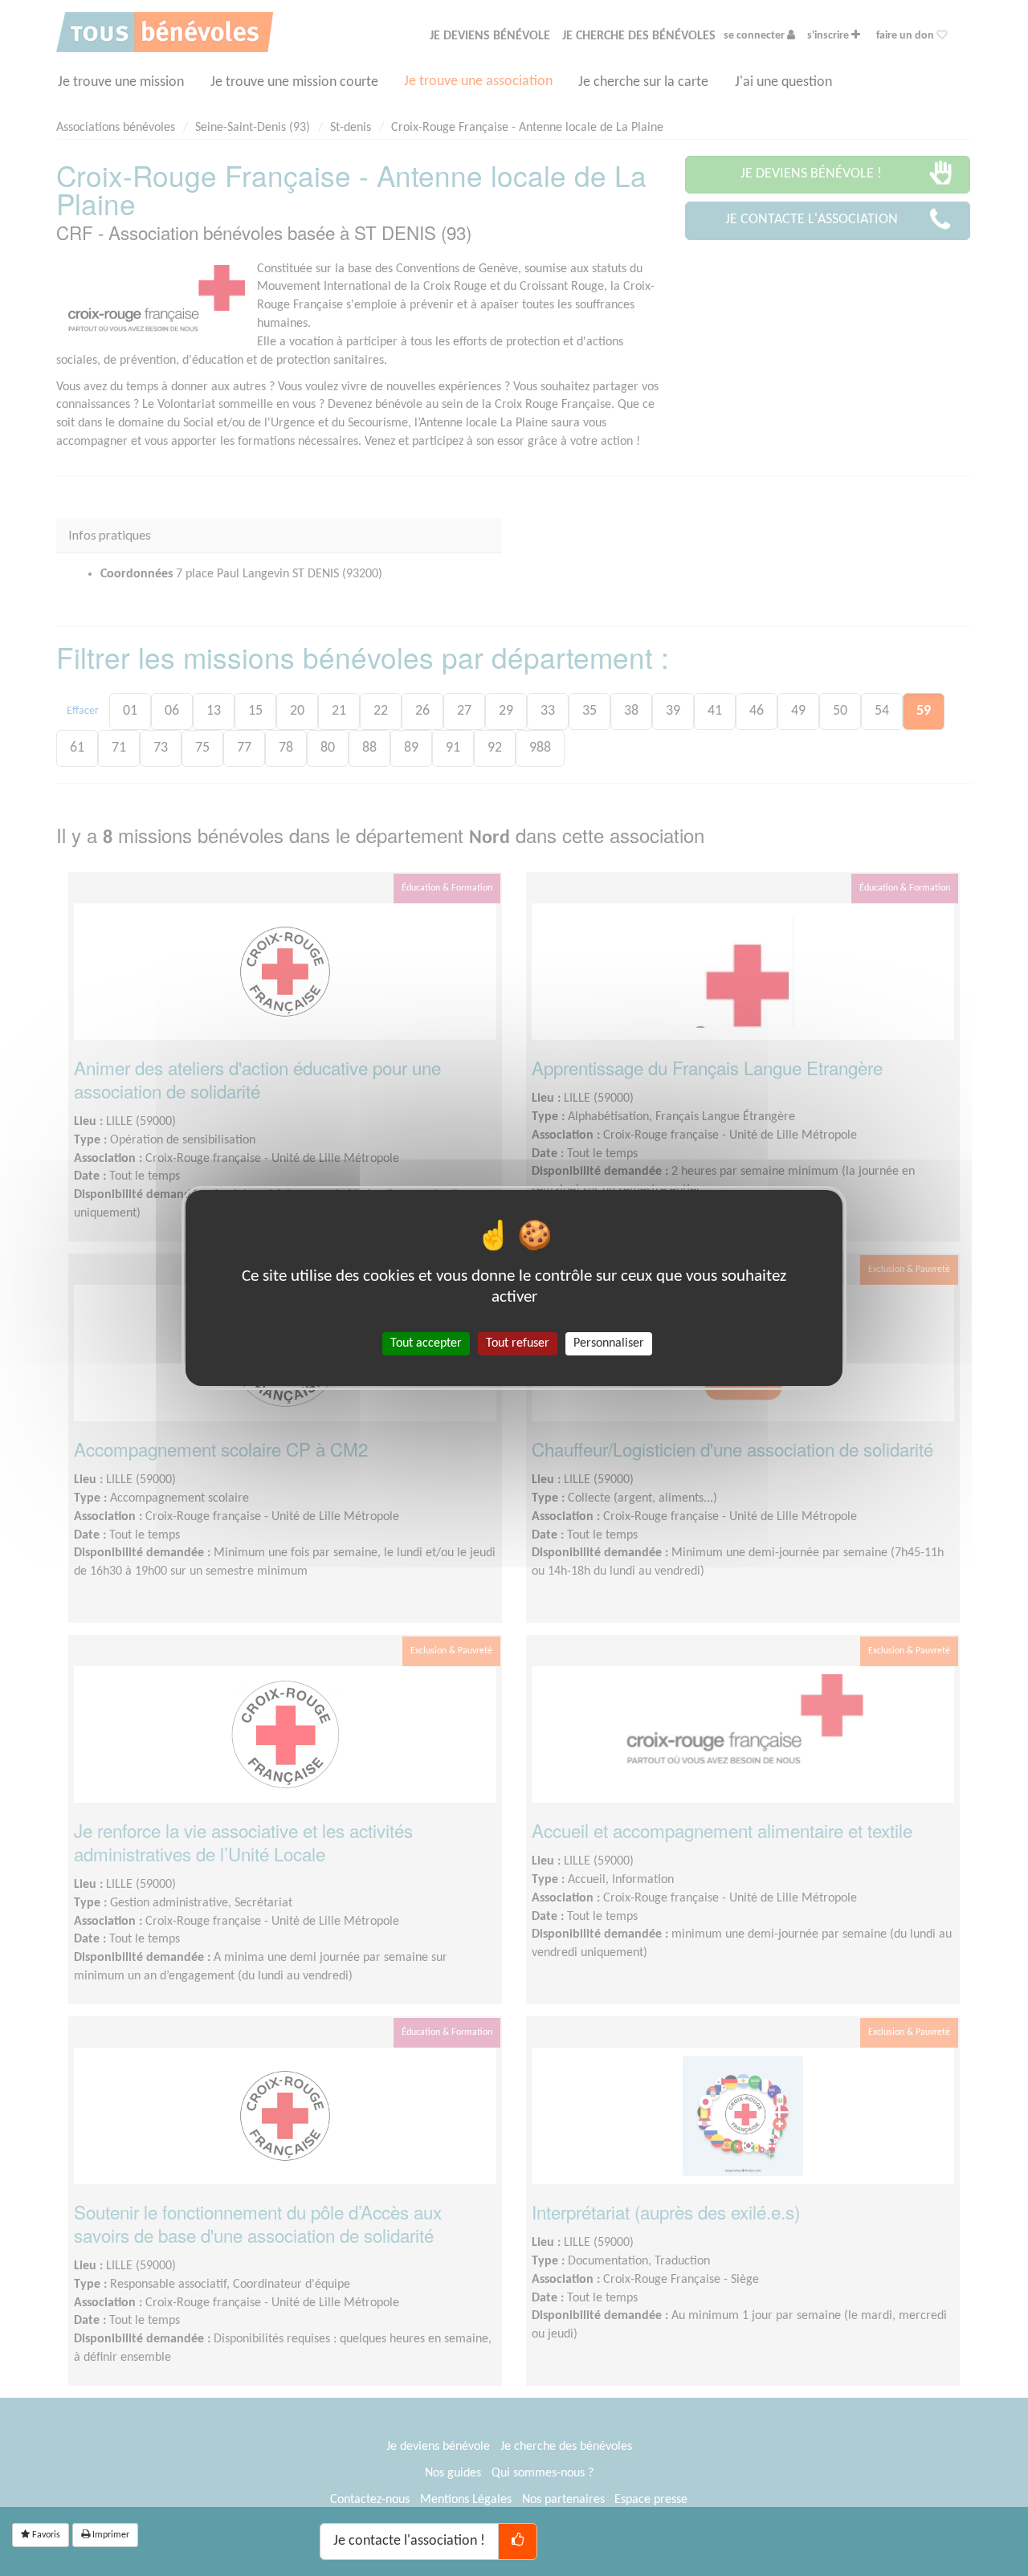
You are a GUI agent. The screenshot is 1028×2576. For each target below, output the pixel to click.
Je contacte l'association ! (409, 2541)
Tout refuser (518, 1343)
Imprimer (110, 2535)
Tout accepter (426, 1343)
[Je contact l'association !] (518, 2541)
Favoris (45, 2535)
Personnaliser (609, 1343)
